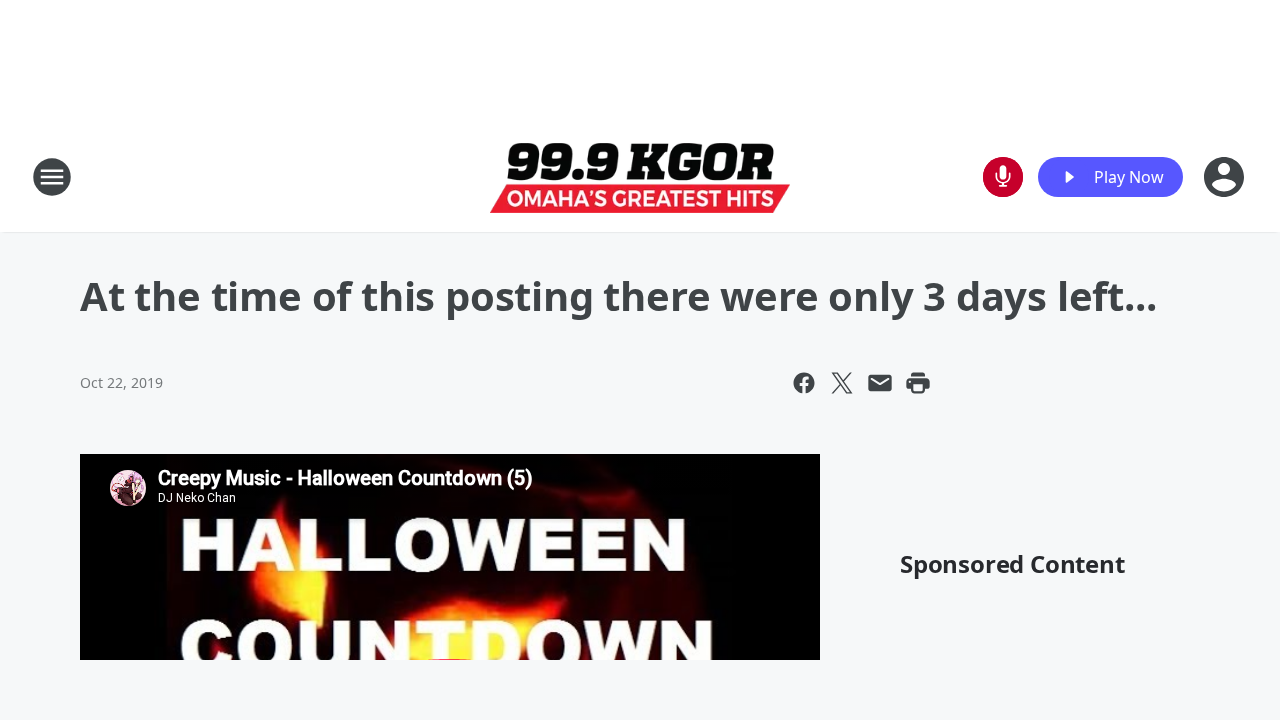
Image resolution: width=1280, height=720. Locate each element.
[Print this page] (918, 383)
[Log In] (1226, 177)
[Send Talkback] (1003, 177)
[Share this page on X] (842, 383)
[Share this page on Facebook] (804, 383)
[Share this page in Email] (880, 383)
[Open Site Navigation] (52, 177)
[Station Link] (640, 177)
